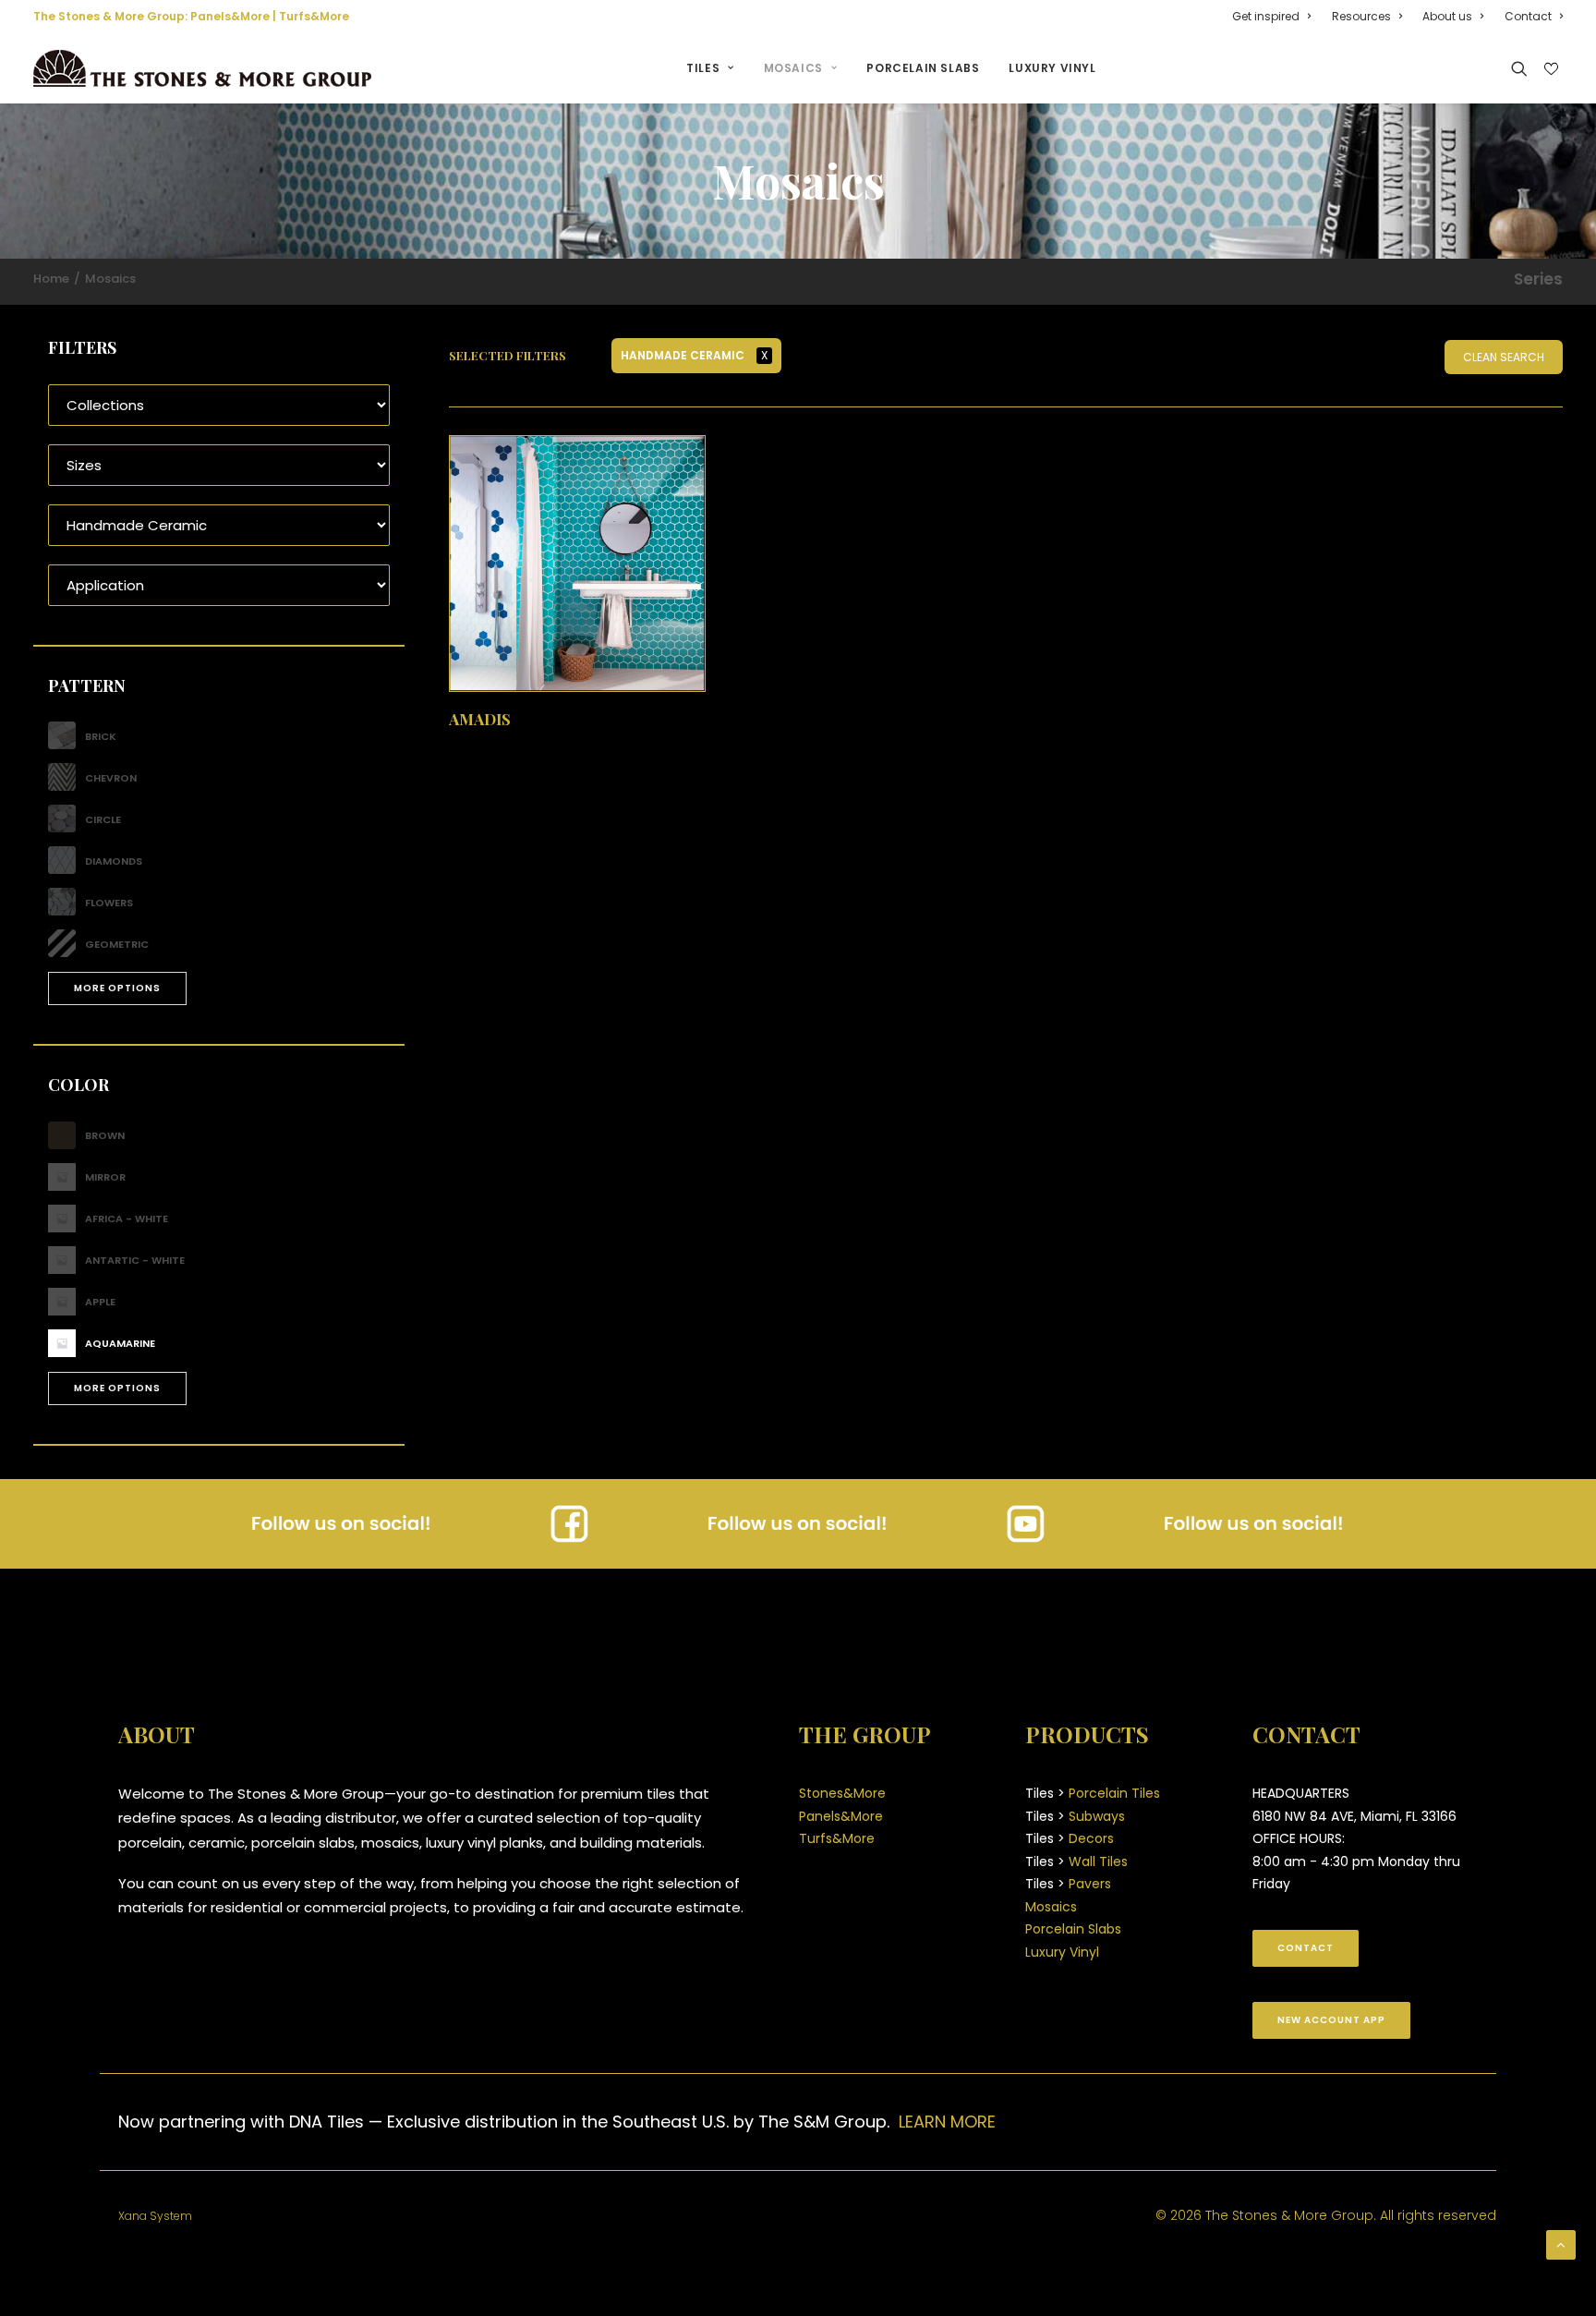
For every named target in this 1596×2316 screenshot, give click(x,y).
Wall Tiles (1098, 1861)
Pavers (1090, 1884)
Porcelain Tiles (1114, 1793)
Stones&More (842, 1793)
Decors (1091, 1838)
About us (1447, 16)
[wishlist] (1549, 69)
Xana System (155, 2216)
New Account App (1331, 2020)
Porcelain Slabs (923, 68)
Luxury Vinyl (1052, 68)
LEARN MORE (947, 2122)
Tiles (703, 68)
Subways (1097, 1816)
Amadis (480, 719)
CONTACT (1306, 1948)
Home (51, 279)
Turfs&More (314, 16)
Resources (1361, 16)
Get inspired (1266, 16)
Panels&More (230, 16)
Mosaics (793, 68)
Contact (1528, 16)
